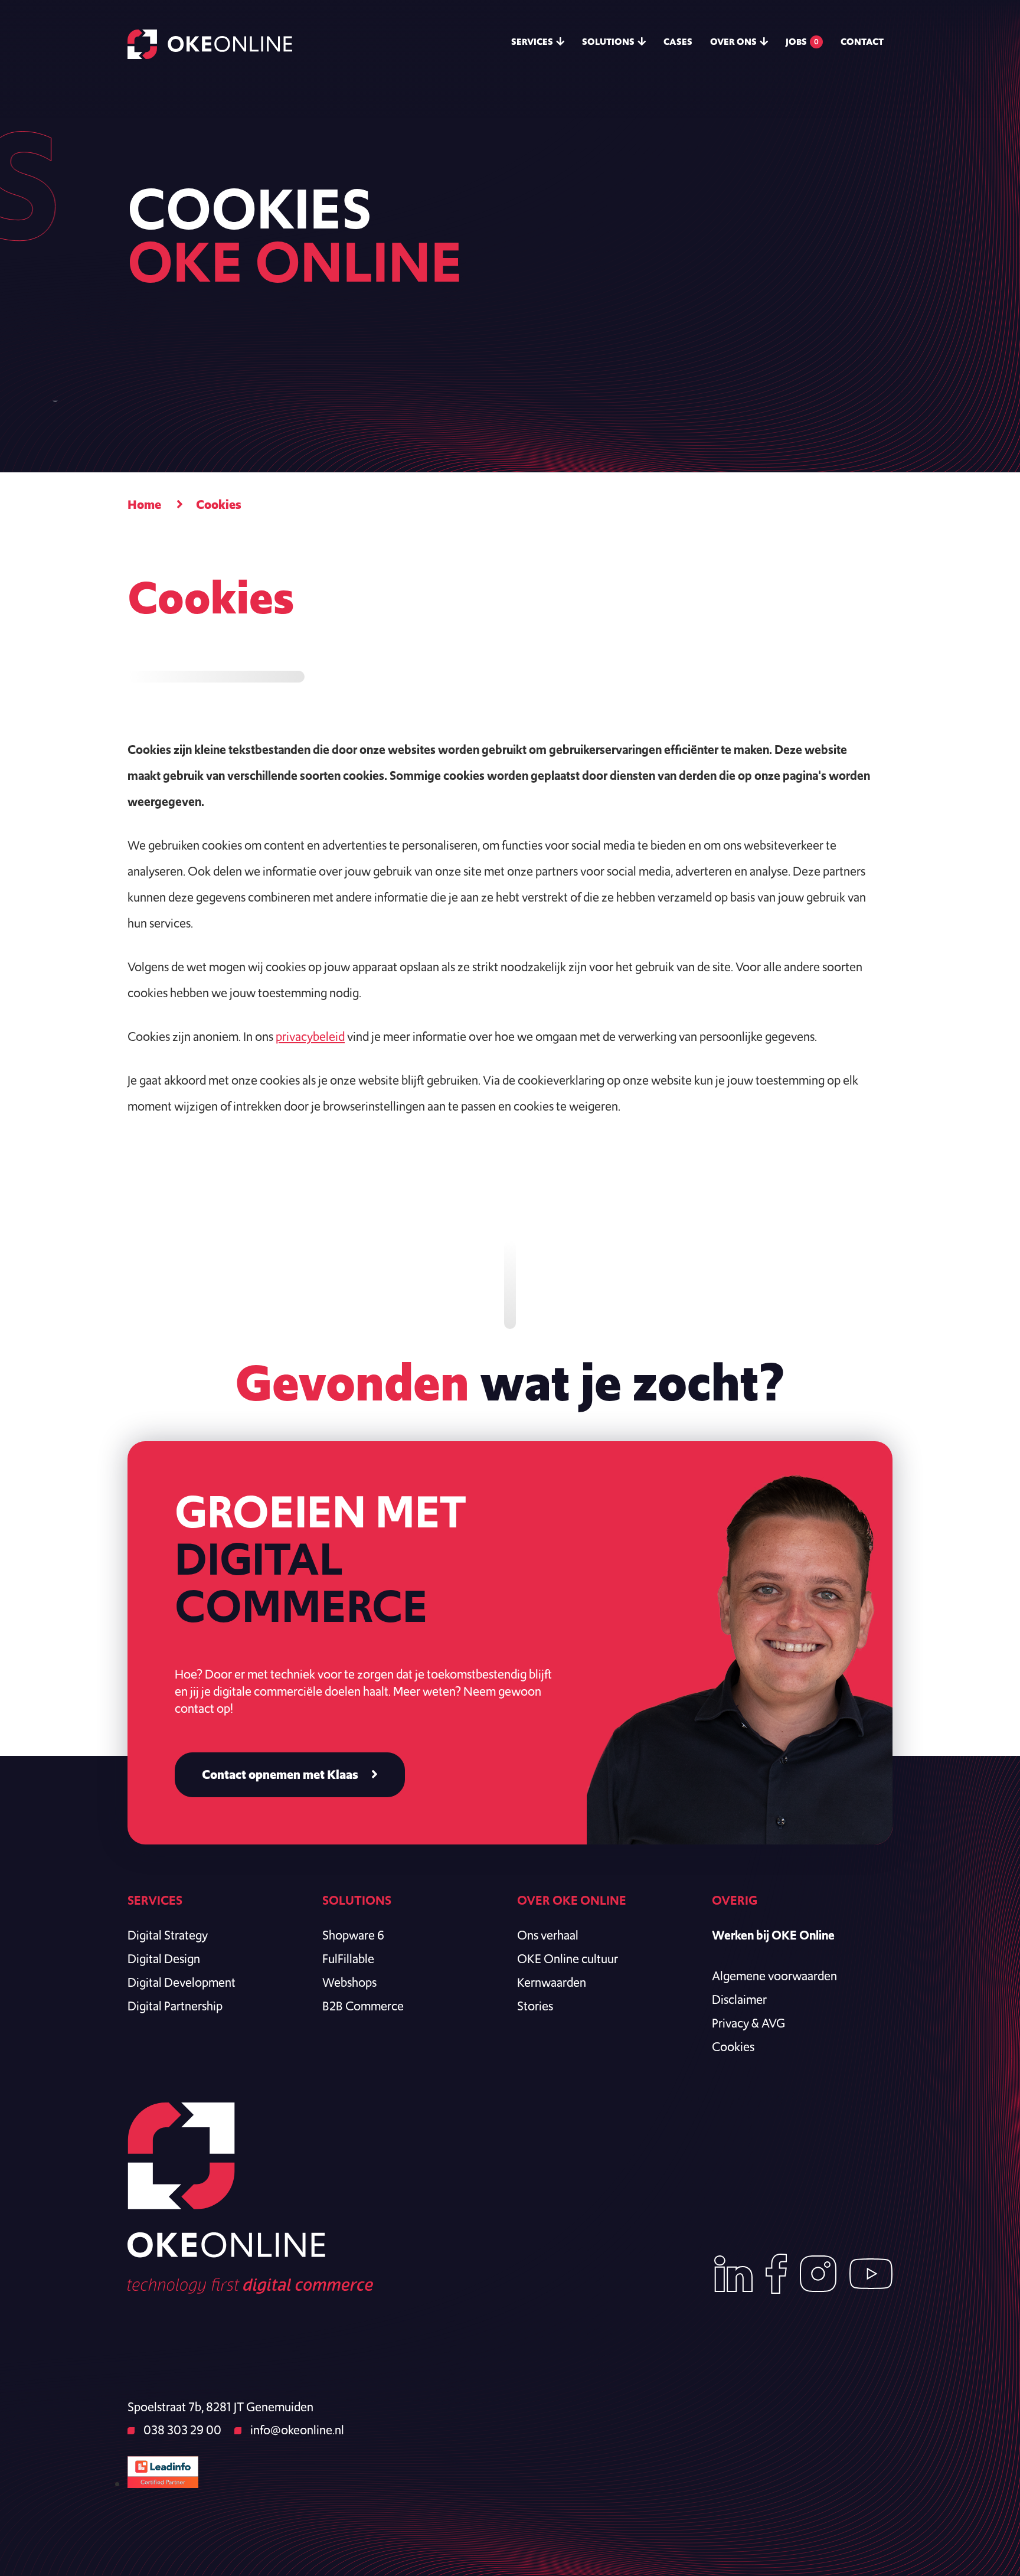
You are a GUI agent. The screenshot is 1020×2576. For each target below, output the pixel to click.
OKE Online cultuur (568, 1959)
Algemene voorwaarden (774, 1976)
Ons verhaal (548, 1935)
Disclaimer (739, 1999)
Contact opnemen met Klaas (280, 1775)
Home (144, 505)
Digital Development (182, 1982)
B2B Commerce (363, 2006)
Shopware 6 (353, 1935)
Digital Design (164, 1959)
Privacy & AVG (748, 2023)
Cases (678, 42)
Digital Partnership (175, 2006)
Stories (535, 2006)
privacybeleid (310, 1036)
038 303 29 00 (181, 2430)
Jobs (802, 42)
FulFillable (348, 1959)
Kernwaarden (552, 1982)
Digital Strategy (168, 1935)
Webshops (349, 1982)
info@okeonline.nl (296, 2430)
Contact (862, 42)
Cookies (733, 2047)
